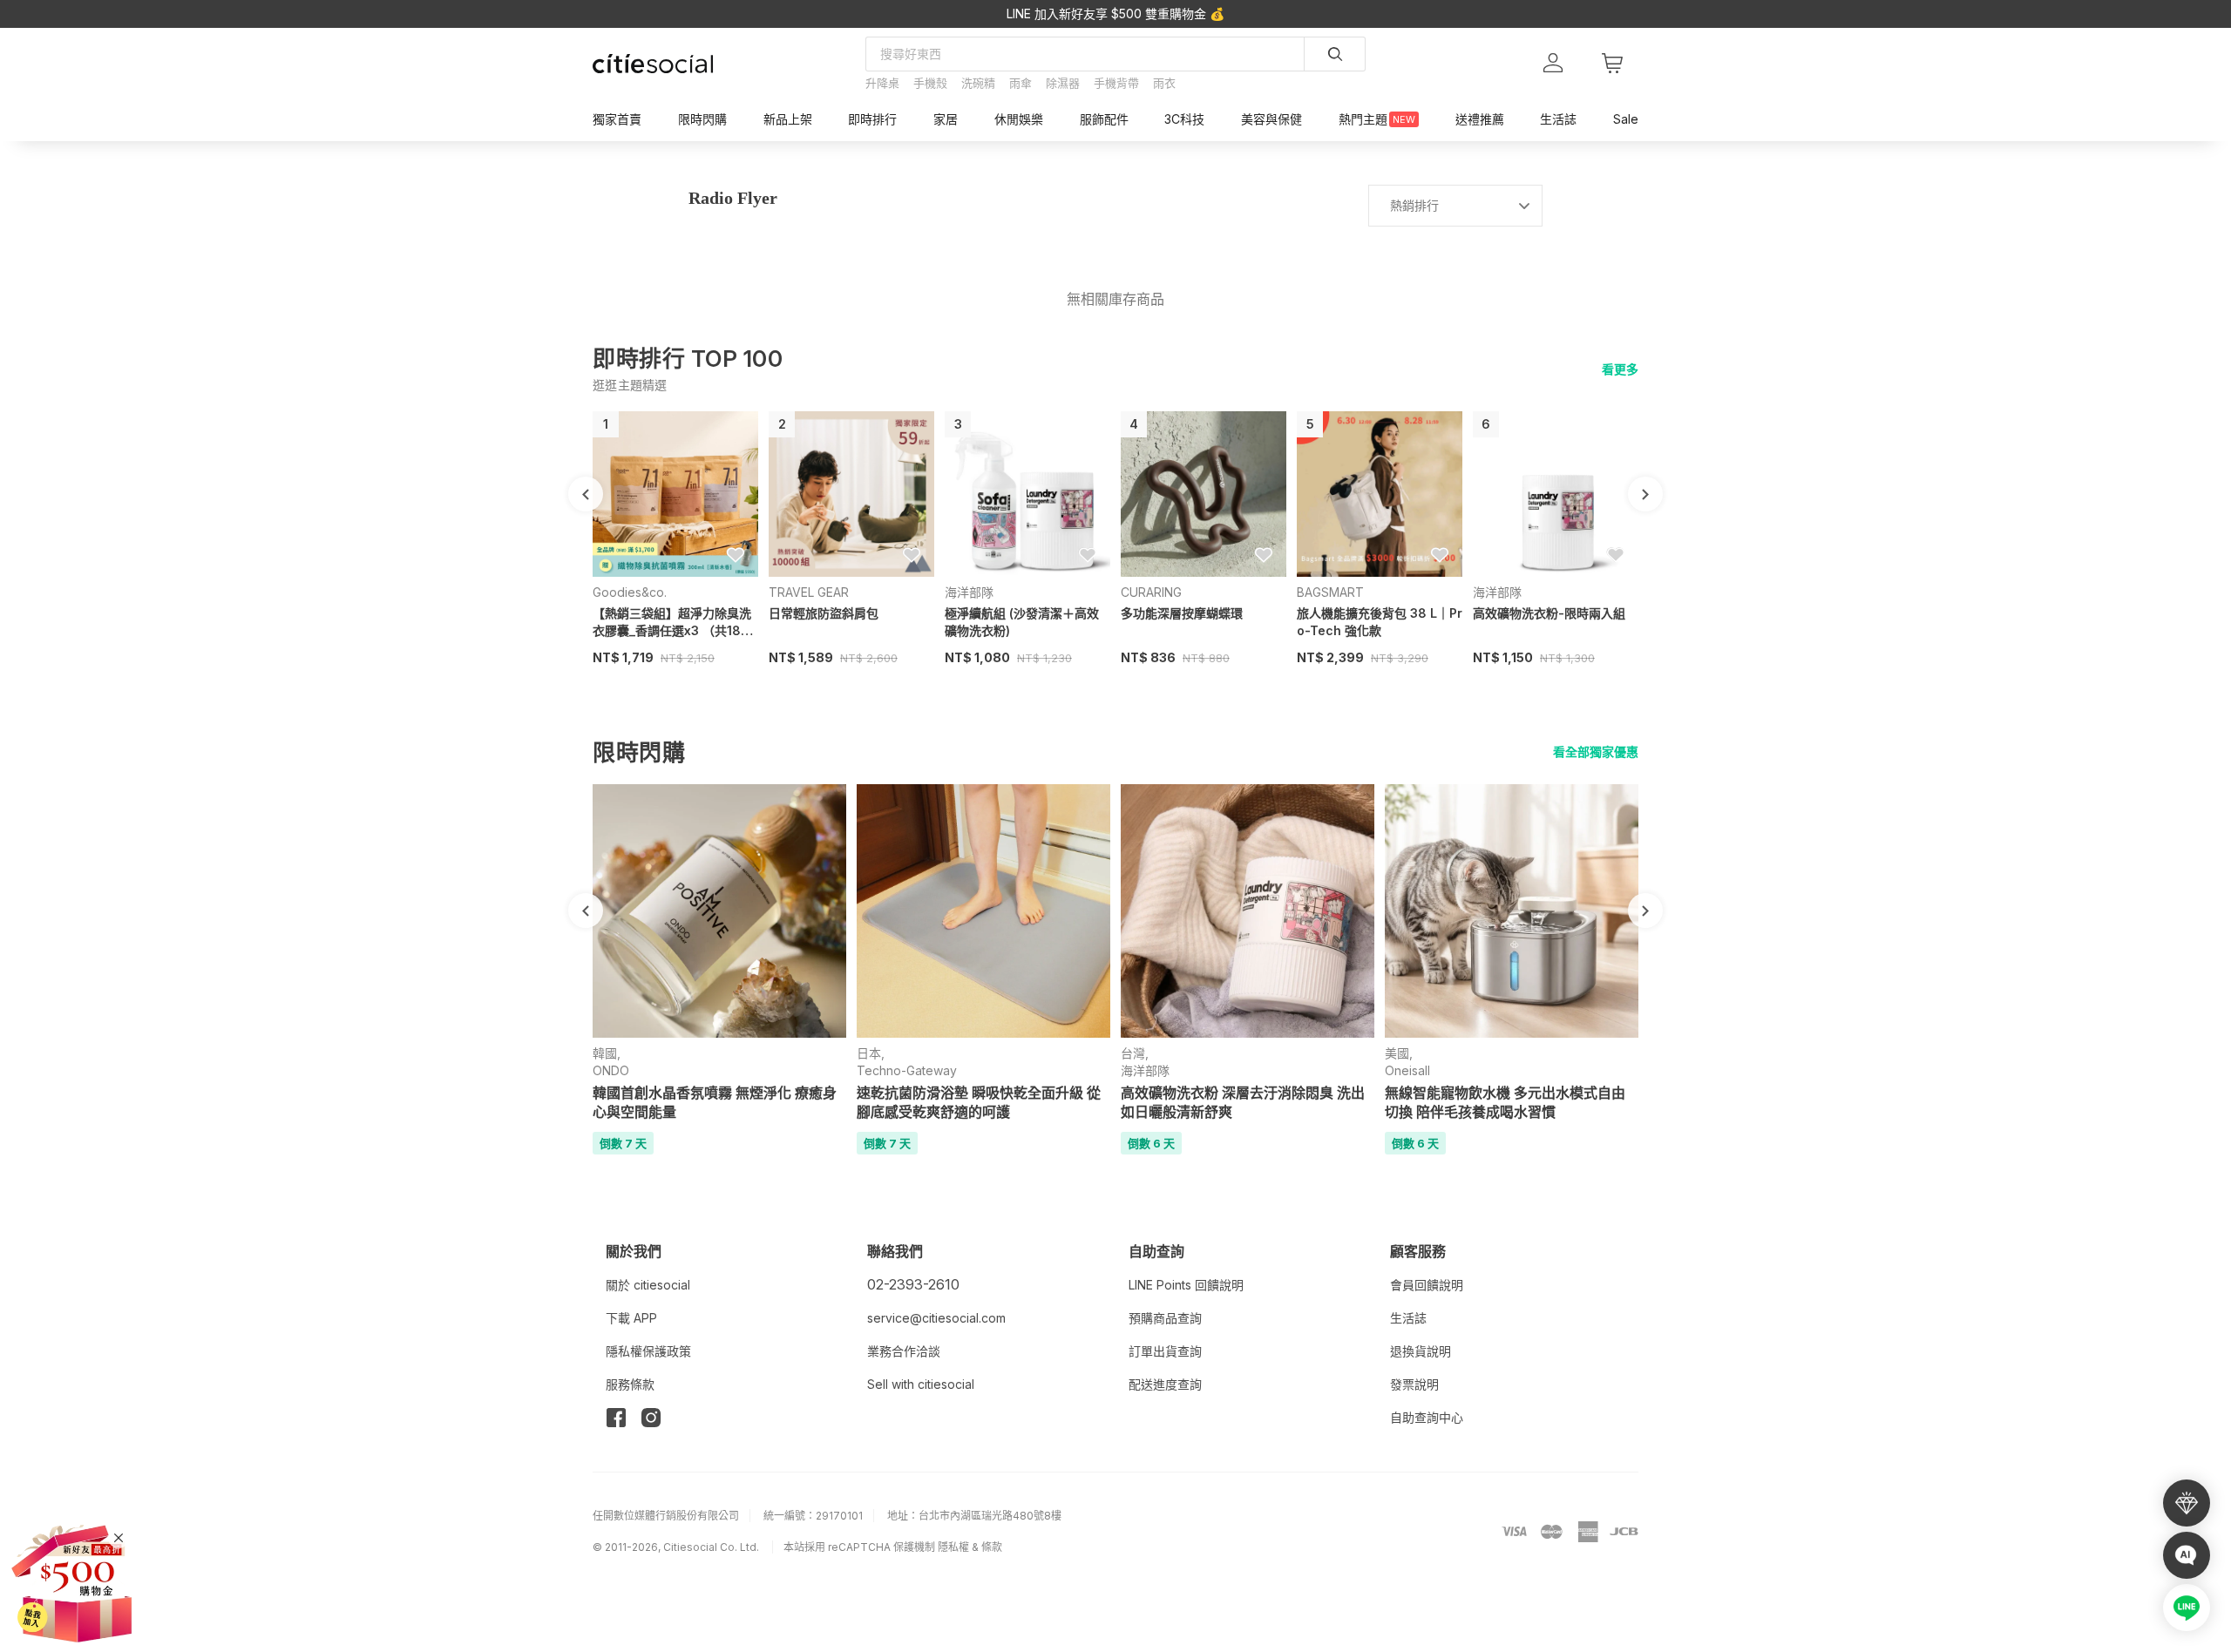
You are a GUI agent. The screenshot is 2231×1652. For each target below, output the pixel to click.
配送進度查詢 (1165, 1384)
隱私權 (953, 1547)
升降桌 (882, 83)
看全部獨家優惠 (1596, 752)
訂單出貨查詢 (1165, 1351)
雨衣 (1164, 83)
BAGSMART (1330, 592)
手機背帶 (1116, 83)
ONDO (611, 1070)
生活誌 (1408, 1318)
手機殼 (930, 83)
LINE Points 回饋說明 (1186, 1285)
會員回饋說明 (1427, 1285)
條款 (992, 1547)
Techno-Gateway (907, 1070)
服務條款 (630, 1384)
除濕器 (1063, 83)
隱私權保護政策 (648, 1351)
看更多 (1620, 369)
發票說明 (1414, 1384)
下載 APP (631, 1318)
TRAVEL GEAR (809, 592)
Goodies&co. (630, 592)
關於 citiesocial (648, 1285)
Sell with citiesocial (921, 1384)
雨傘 (1021, 83)
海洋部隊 (969, 592)
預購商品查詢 (1165, 1318)
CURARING (1151, 592)
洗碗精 (978, 83)
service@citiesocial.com (936, 1318)
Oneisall (1407, 1070)
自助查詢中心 (1427, 1417)
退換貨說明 (1421, 1351)
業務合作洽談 (904, 1351)
